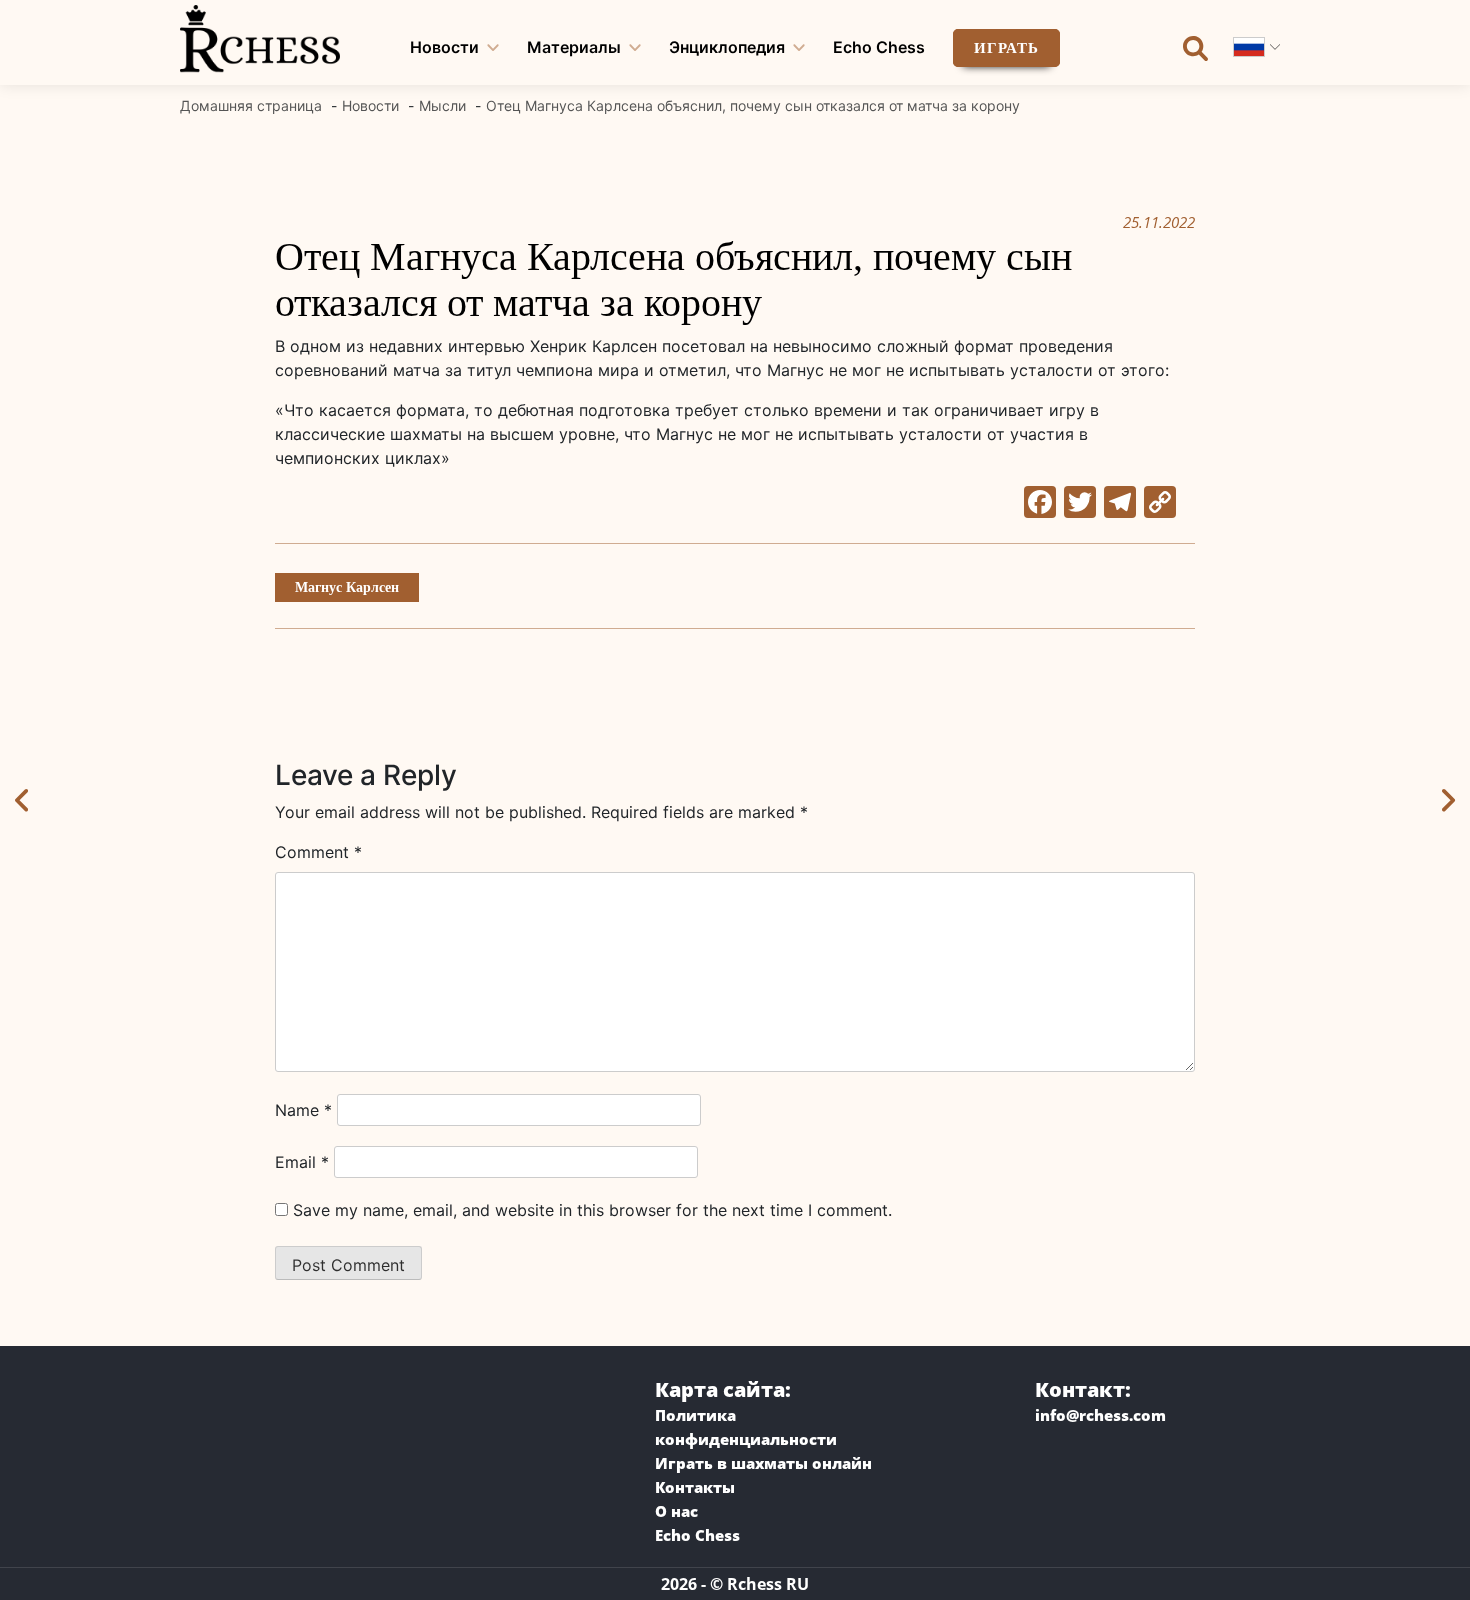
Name (303, 1110)
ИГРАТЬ (1006, 48)
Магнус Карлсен (347, 587)
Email (302, 1162)
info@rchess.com (1100, 1415)
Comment (318, 852)
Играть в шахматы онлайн (763, 1463)
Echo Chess (879, 47)
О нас (676, 1511)
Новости (444, 47)
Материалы (574, 47)
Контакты (695, 1487)
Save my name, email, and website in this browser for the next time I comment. (592, 1210)
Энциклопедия (727, 47)
